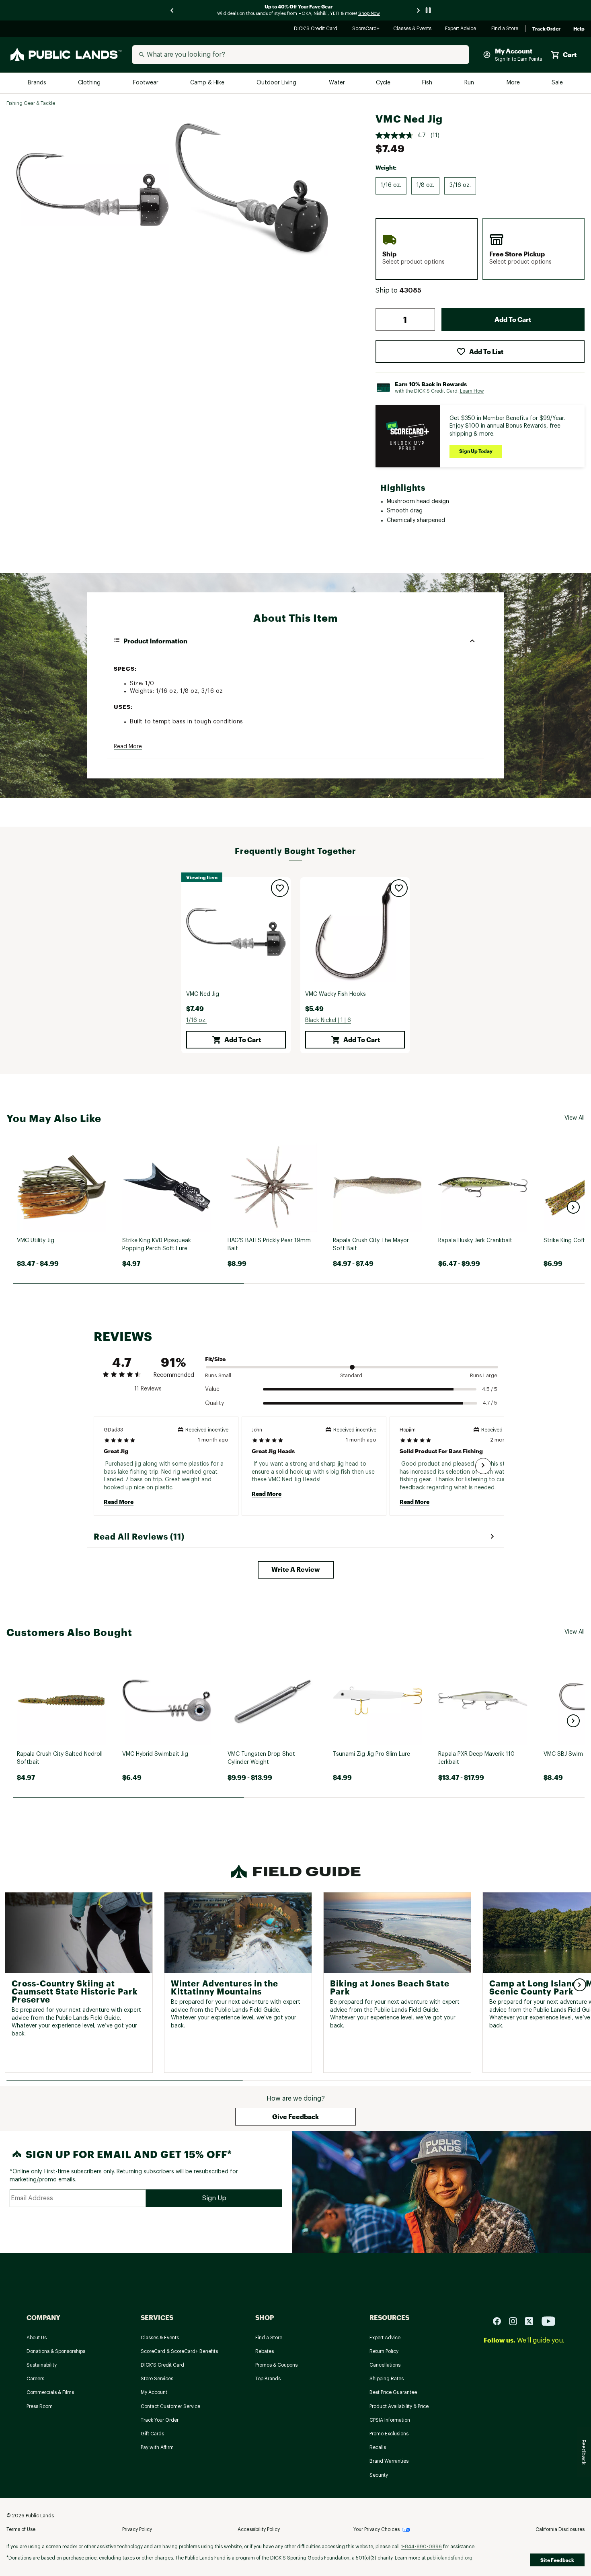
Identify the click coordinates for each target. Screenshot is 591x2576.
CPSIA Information (390, 2420)
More (514, 83)
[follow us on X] (532, 2321)
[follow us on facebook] (500, 2321)
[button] (410, 291)
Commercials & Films (50, 2392)
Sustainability (42, 2365)
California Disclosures (560, 2529)
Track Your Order (160, 2420)
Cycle (384, 83)
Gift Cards (152, 2434)
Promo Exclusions (389, 2434)
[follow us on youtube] (548, 2321)
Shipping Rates (387, 2379)
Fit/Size (215, 1359)
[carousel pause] (428, 10)
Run (470, 83)
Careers (35, 2379)
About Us (37, 2338)
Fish (428, 83)
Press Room (40, 2406)
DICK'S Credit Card (317, 29)
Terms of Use (21, 2529)
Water (337, 83)
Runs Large (484, 1375)
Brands (38, 83)
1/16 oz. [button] (196, 1020)
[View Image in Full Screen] (92, 190)
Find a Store (505, 29)
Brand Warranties (389, 2461)
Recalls (378, 2447)
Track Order (546, 29)
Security (379, 2475)
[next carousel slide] (419, 10)
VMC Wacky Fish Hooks (336, 994)
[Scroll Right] (483, 1466)
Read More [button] (128, 747)
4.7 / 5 (490, 1403)
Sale (557, 83)
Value (212, 1389)
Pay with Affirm (157, 2447)
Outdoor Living (277, 83)
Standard (351, 1375)
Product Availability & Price (399, 2406)
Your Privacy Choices (377, 2529)
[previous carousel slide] (172, 10)
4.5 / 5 (490, 1389)
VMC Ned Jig (203, 994)
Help (579, 29)
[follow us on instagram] (516, 2321)
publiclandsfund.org (450, 2558)
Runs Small (218, 1375)
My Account (154, 2392)
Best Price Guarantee (393, 2392)
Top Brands (268, 2379)
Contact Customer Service (170, 2406)
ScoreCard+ (366, 29)
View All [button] (575, 1118)
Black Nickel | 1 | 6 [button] (328, 1020)
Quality (214, 1403)
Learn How (472, 391)
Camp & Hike (208, 83)
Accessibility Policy (259, 2529)
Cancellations (385, 2365)
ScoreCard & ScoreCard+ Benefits (179, 2351)
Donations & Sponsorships (56, 2351)
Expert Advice (462, 29)
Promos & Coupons (276, 2365)
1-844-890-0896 (421, 2547)
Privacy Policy (137, 2529)
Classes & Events (413, 29)
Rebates (265, 2351)
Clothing (90, 83)
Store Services (157, 2379)
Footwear (146, 83)
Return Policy (384, 2351)
